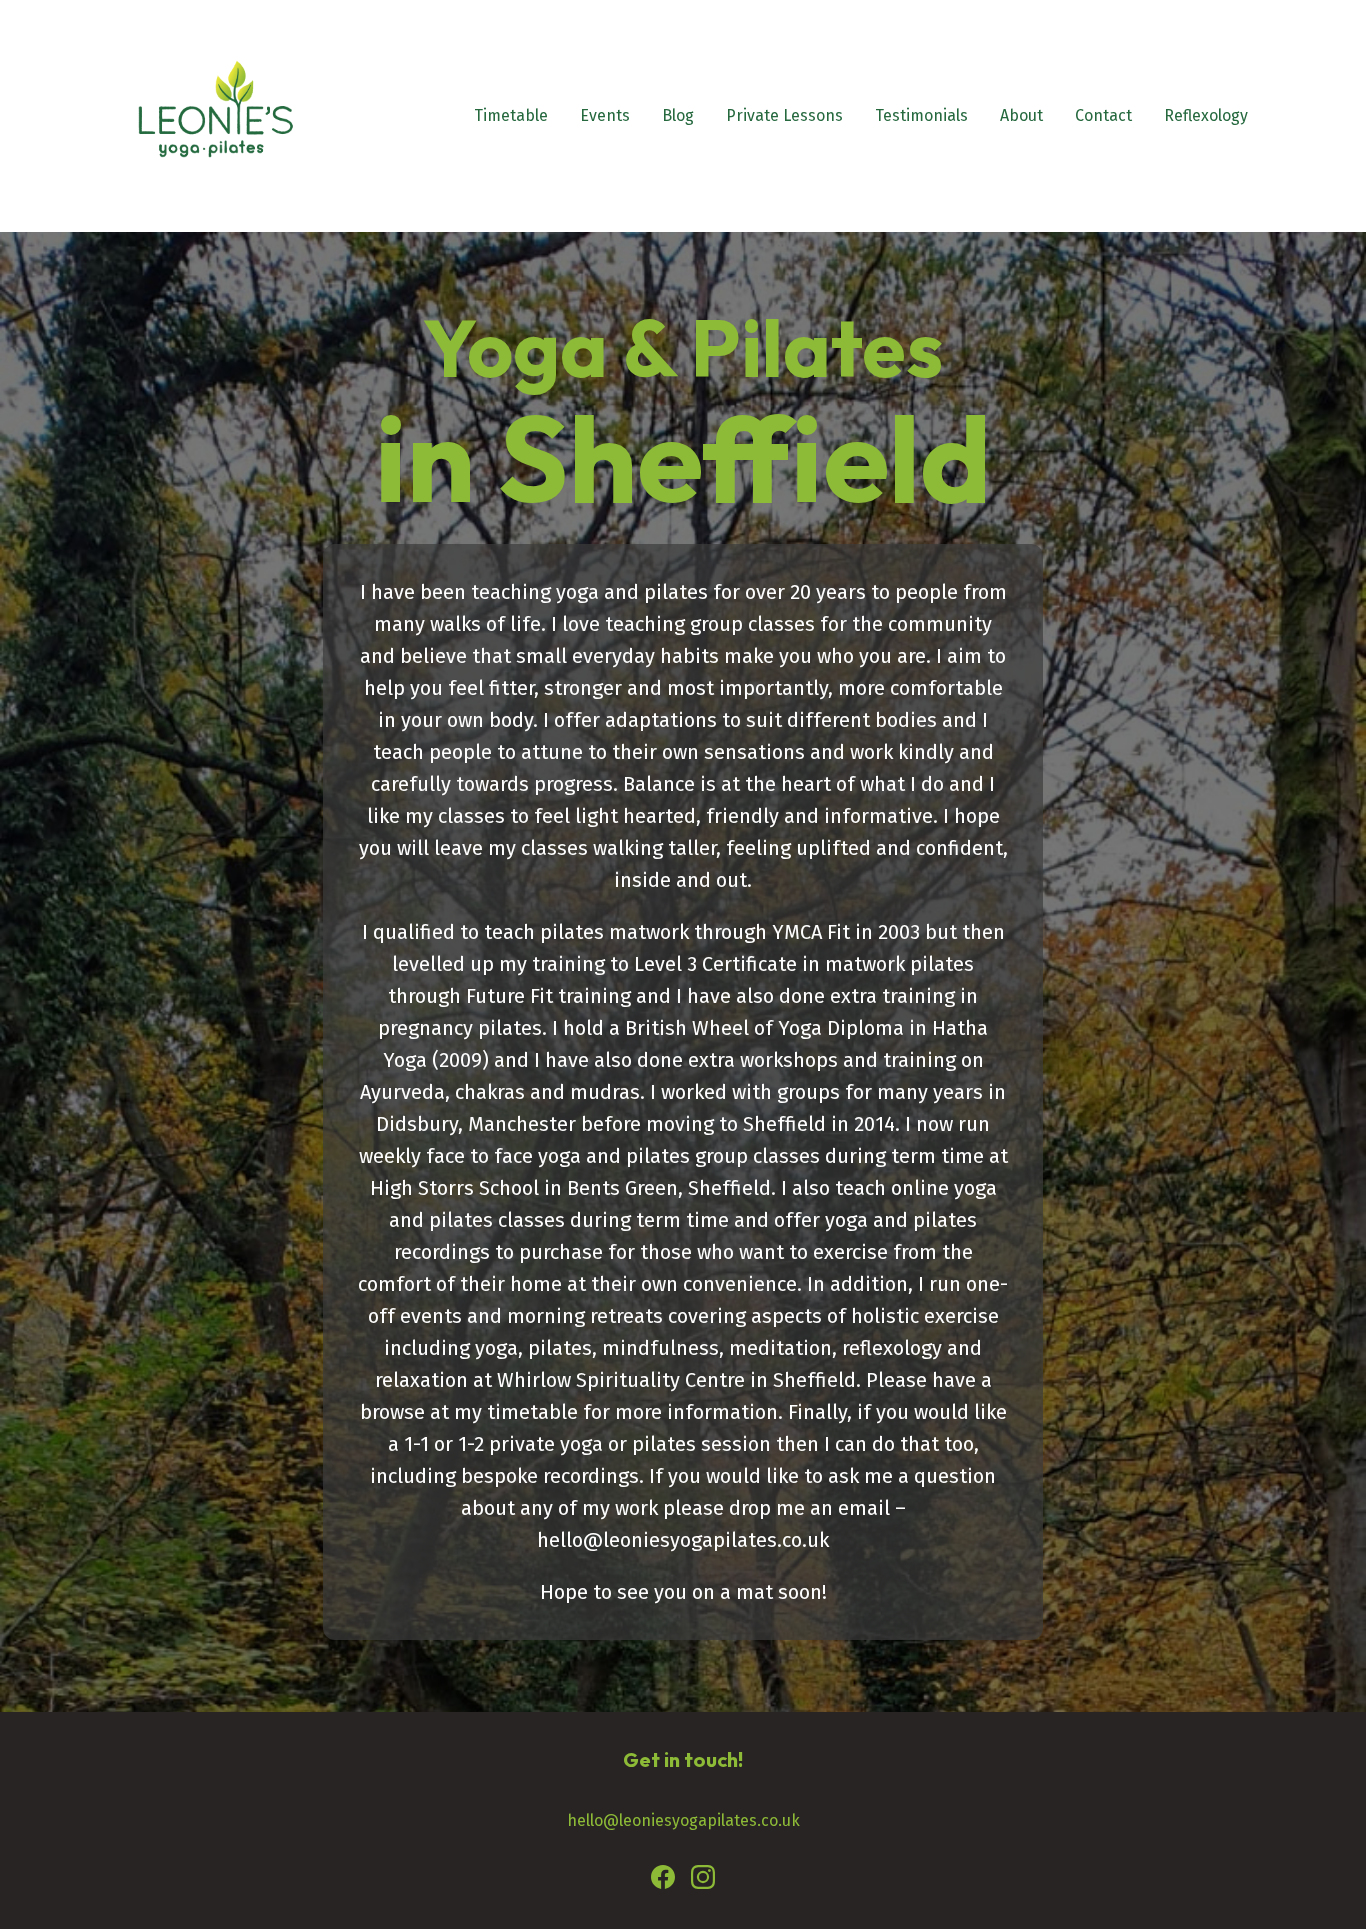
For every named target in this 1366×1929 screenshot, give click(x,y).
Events (605, 115)
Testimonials (921, 115)
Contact (1103, 115)
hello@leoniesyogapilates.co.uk (683, 1820)
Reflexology (1206, 115)
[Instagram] (703, 1881)
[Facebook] (663, 1881)
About (1021, 115)
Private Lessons (784, 115)
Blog (678, 115)
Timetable (511, 115)
